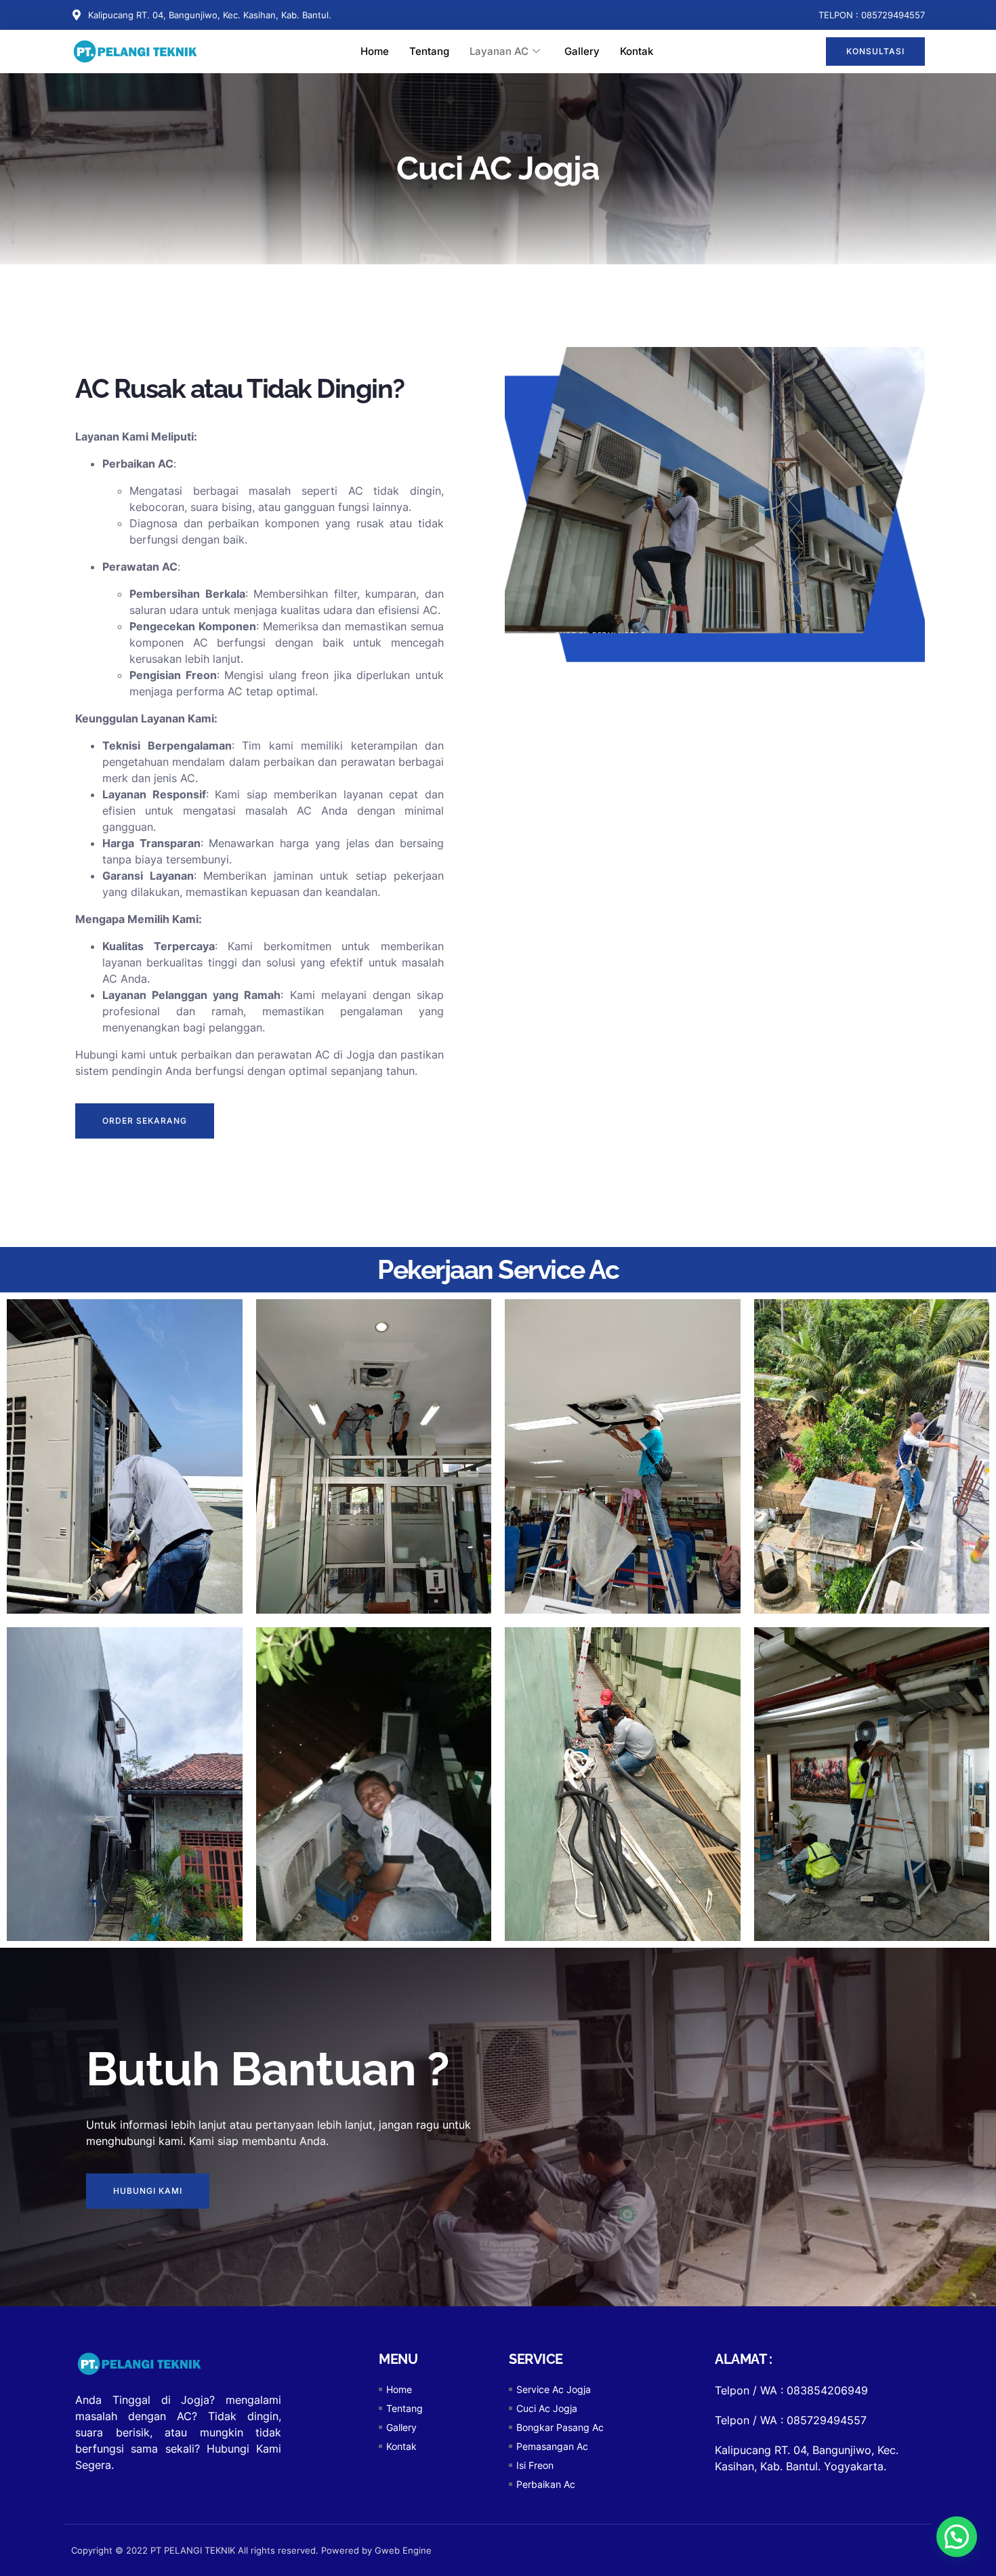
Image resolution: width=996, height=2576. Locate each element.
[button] (957, 2537)
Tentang (429, 51)
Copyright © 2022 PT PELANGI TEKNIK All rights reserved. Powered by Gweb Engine (251, 2550)
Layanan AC (499, 51)
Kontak (637, 51)
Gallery (582, 51)
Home (375, 51)
